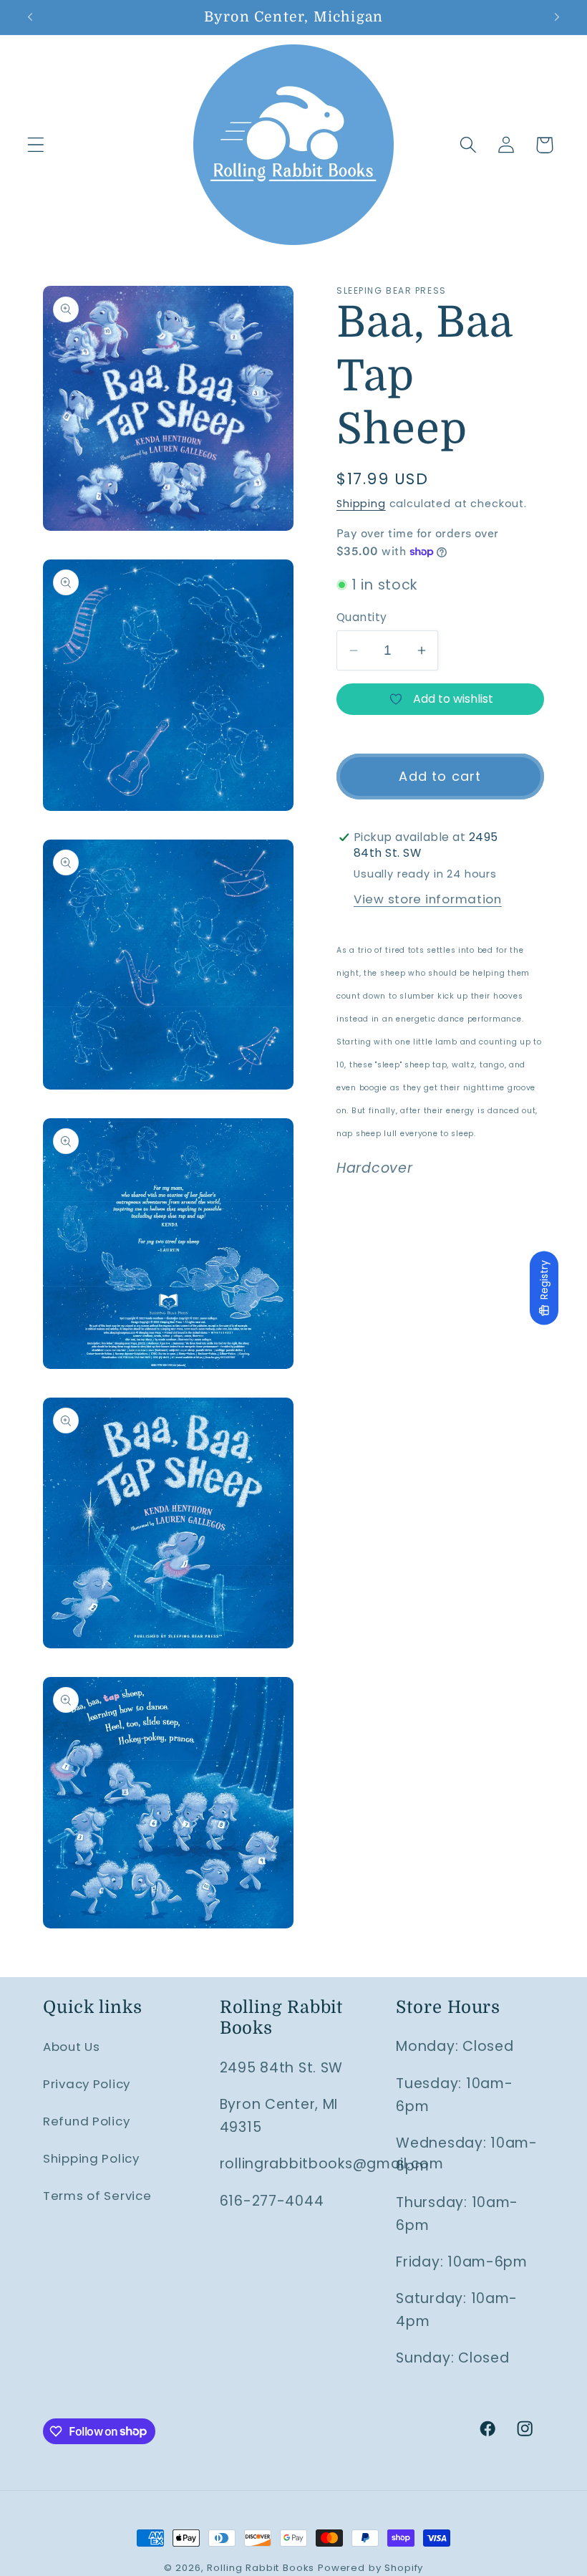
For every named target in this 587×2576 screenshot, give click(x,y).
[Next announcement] (557, 17)
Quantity (362, 617)
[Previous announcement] (30, 17)
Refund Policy (86, 2121)
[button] (36, 145)
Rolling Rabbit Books (261, 2568)
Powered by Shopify (370, 2568)
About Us (72, 2047)
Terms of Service (97, 2196)
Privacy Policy (87, 2084)
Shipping (361, 504)
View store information (428, 899)
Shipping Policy (91, 2158)
